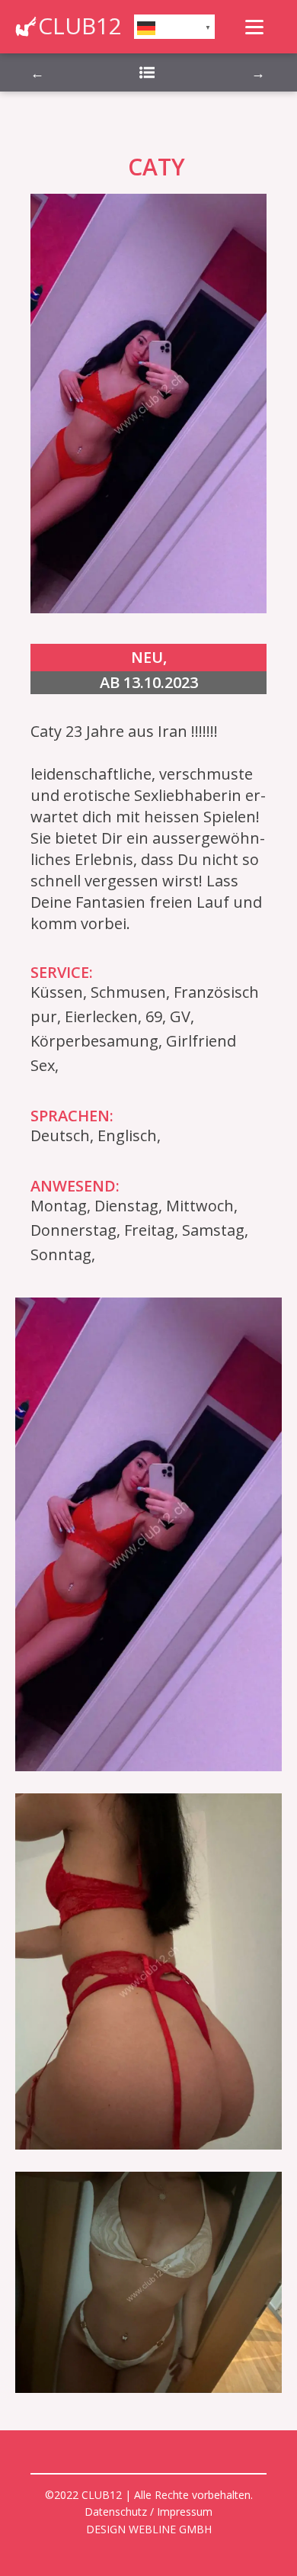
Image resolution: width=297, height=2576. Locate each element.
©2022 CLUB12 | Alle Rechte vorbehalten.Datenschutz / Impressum (149, 2503)
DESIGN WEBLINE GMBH (149, 2529)
